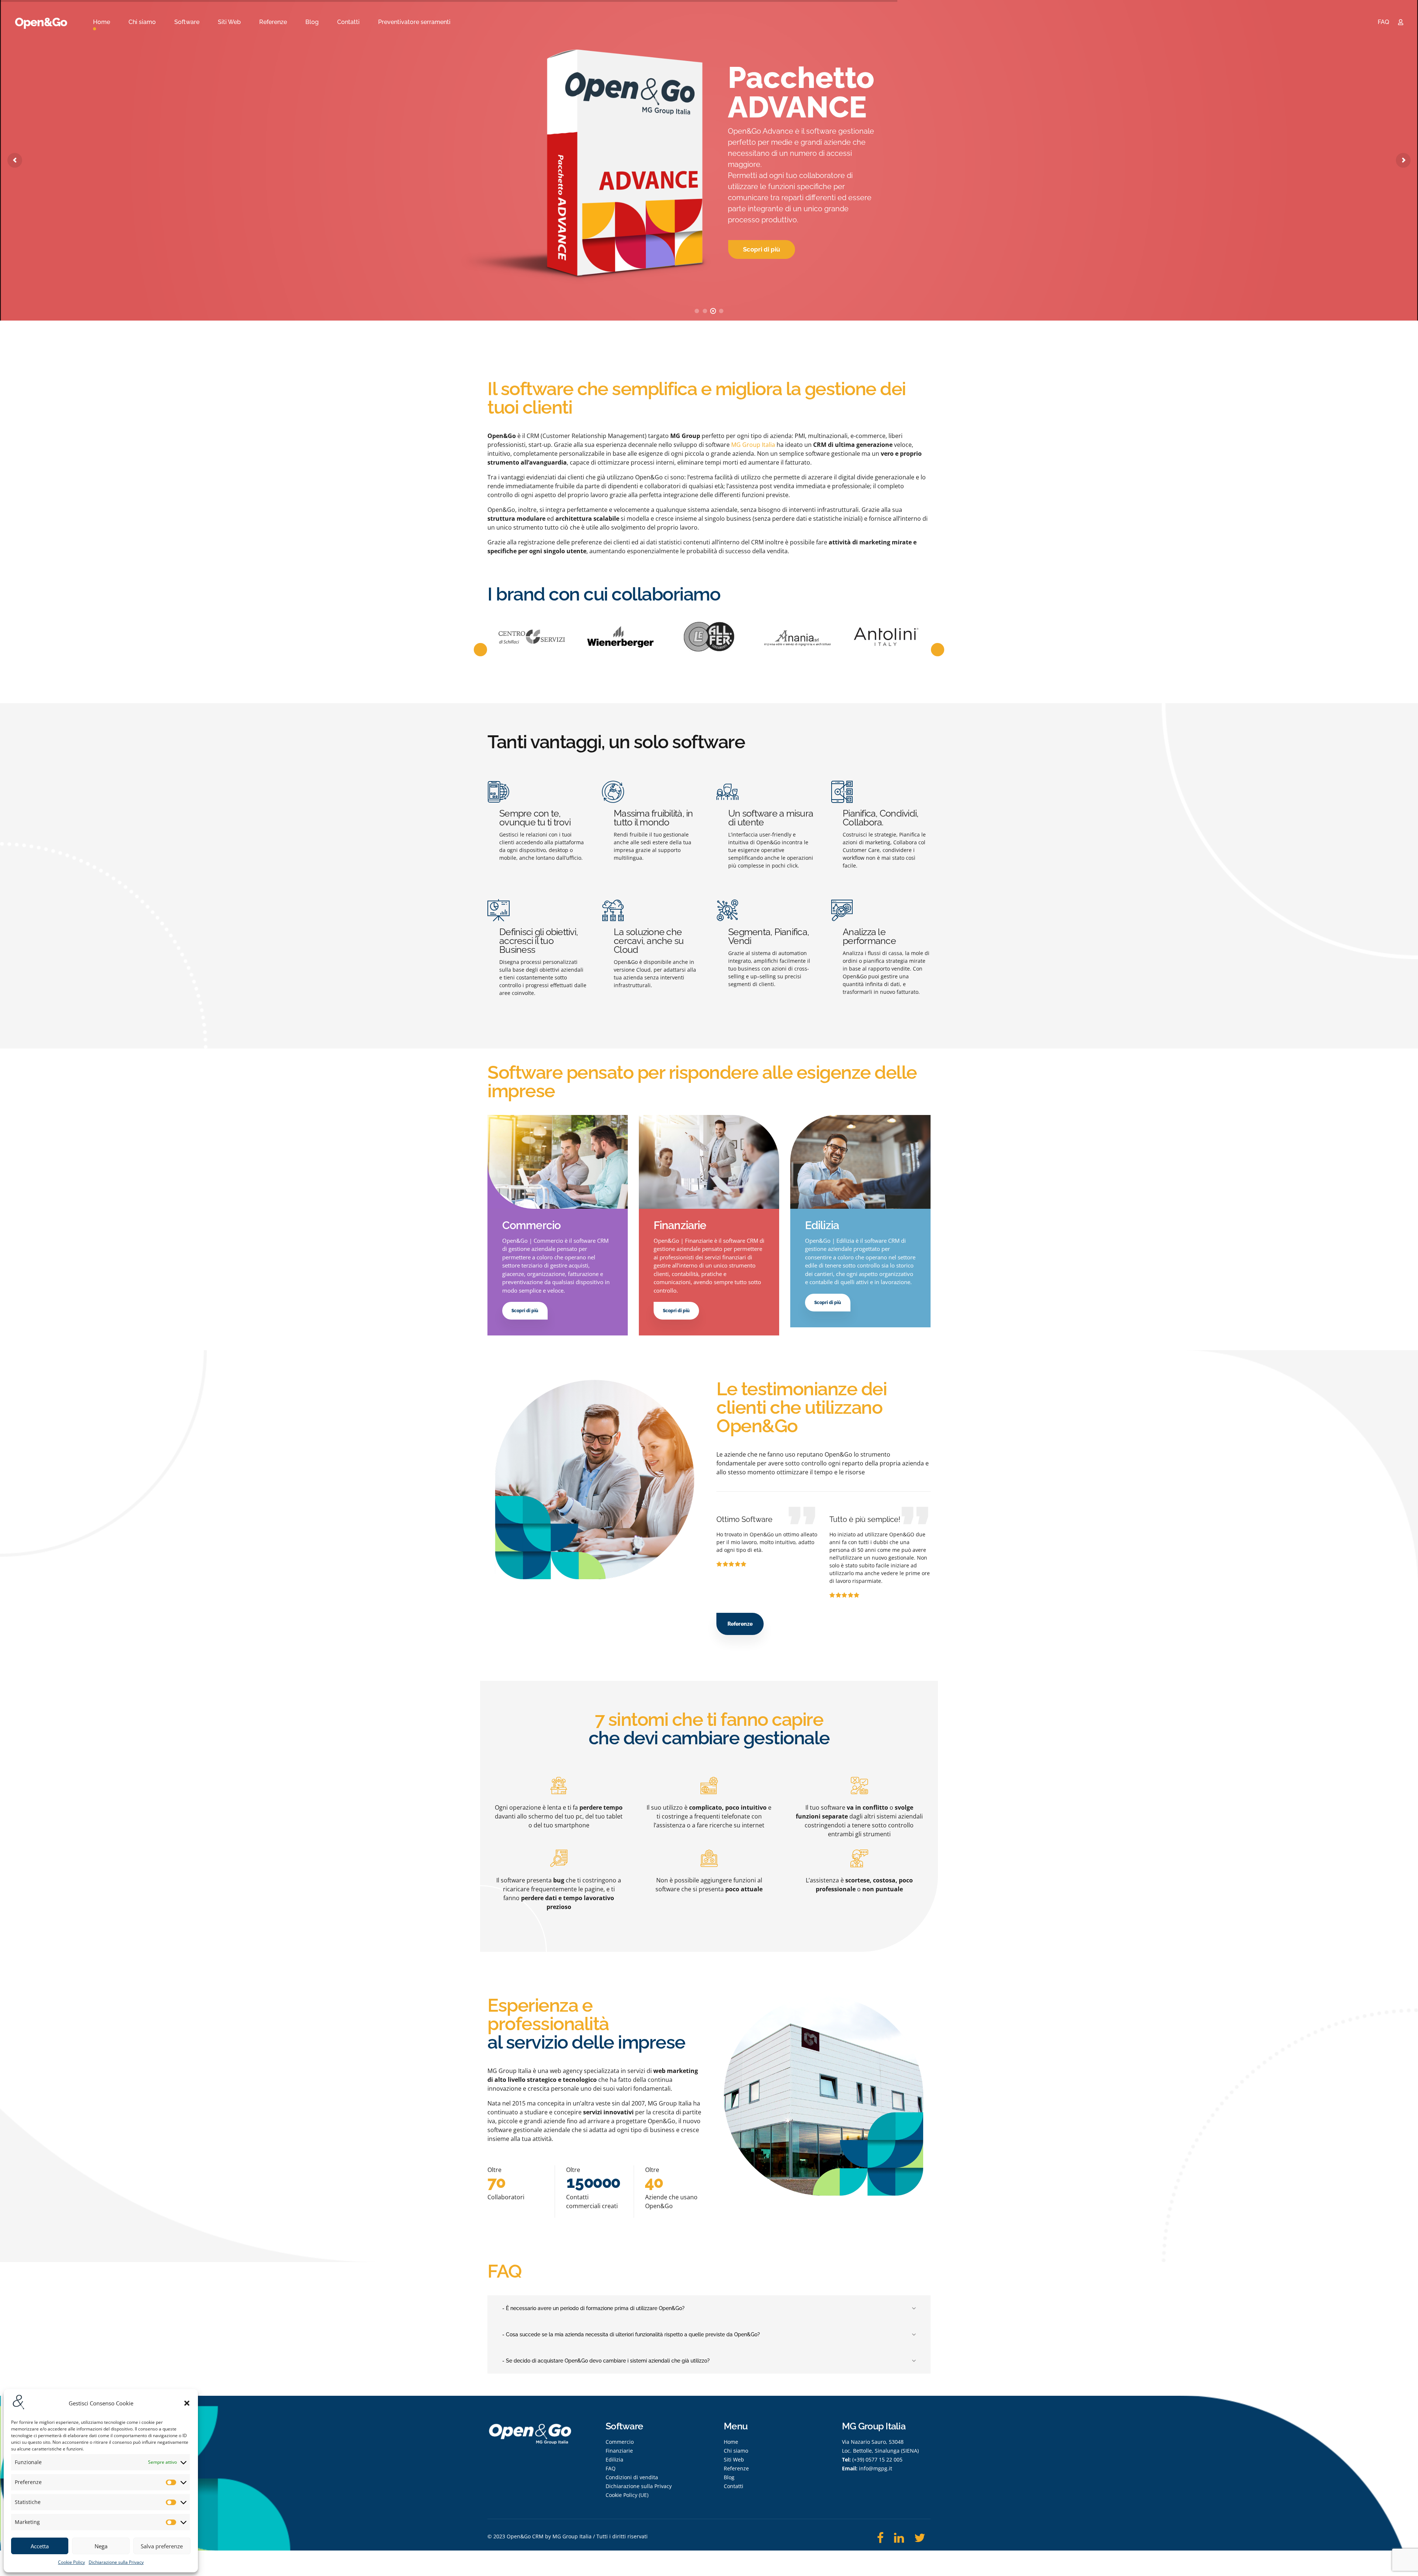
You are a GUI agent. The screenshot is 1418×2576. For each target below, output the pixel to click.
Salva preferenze (162, 2546)
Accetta (40, 2546)
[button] (187, 2403)
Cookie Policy (71, 2562)
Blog (312, 22)
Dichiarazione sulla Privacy (116, 2562)
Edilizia (614, 2459)
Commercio (620, 2442)
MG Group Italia (753, 445)
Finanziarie (619, 2451)
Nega (101, 2546)
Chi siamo (142, 22)
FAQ (1383, 22)
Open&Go (41, 22)
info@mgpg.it (876, 2468)
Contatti (348, 22)
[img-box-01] (558, 1162)
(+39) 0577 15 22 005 (877, 2459)
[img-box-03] (860, 1162)
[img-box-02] (709, 1162)
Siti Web (229, 22)
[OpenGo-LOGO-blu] (530, 2441)
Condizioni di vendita (632, 2477)
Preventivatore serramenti (414, 22)
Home (102, 22)
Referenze (273, 22)
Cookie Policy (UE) (627, 2495)
